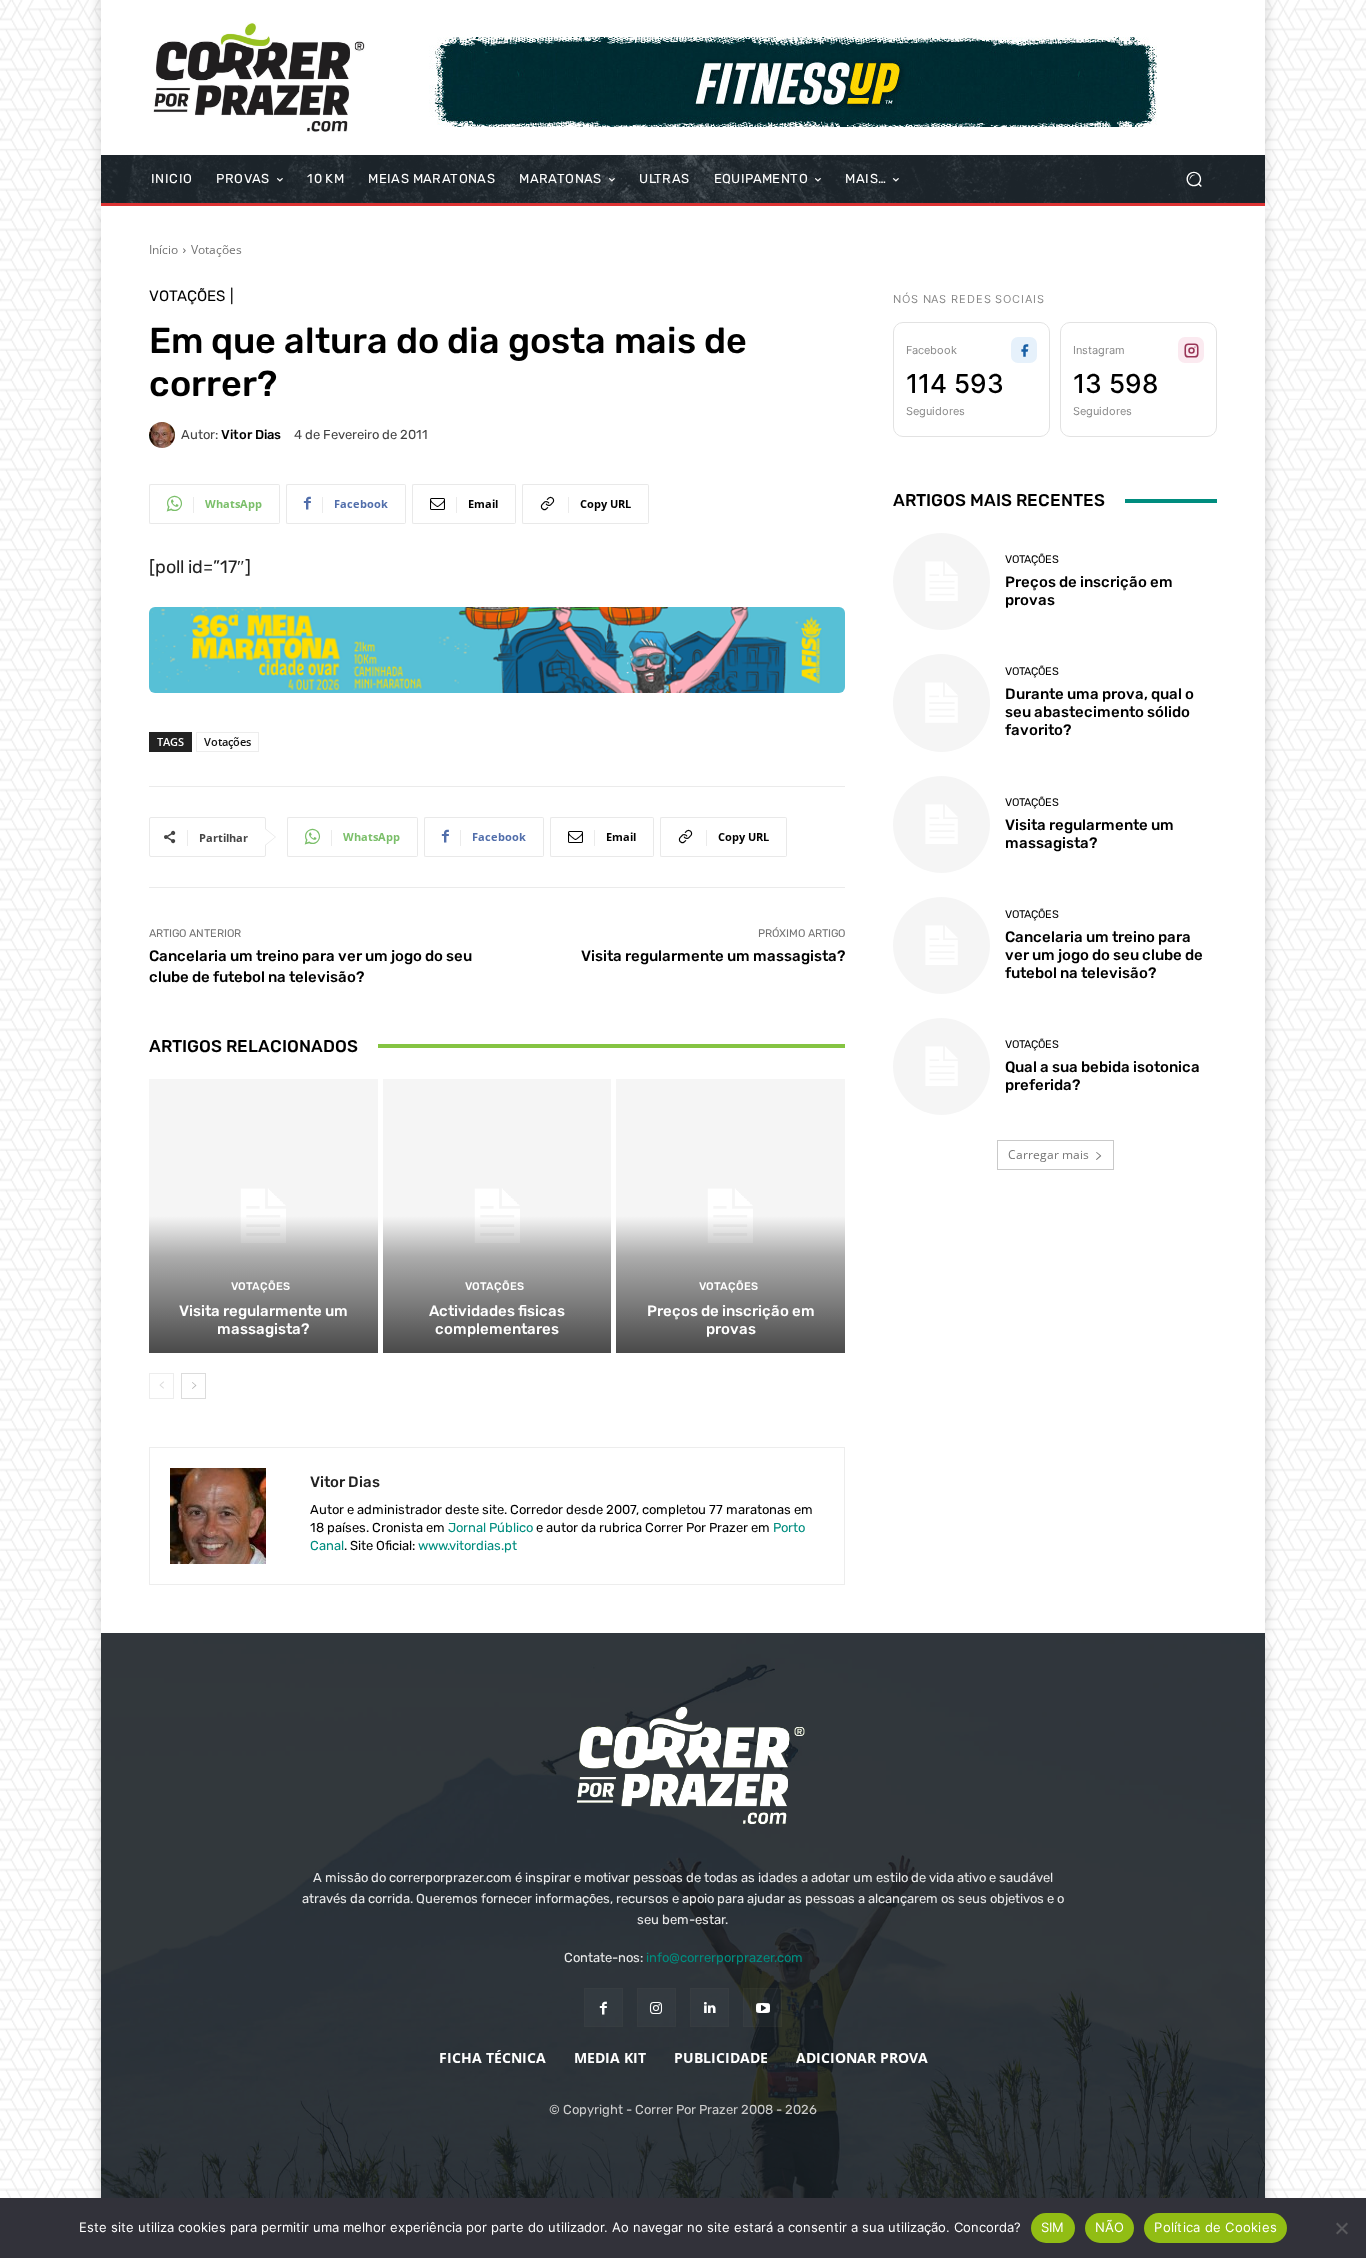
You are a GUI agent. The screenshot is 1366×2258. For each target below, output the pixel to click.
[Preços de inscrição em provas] (730, 1216)
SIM (1053, 2227)
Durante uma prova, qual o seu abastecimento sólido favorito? (1099, 712)
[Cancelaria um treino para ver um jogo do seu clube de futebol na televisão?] (941, 945)
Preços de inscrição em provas (731, 1320)
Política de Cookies (1215, 2227)
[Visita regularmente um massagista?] (263, 1216)
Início (163, 249)
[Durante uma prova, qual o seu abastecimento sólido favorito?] (941, 702)
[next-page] (193, 1386)
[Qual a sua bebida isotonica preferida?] (941, 1066)
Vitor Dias (251, 434)
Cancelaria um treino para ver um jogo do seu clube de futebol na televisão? (1104, 955)
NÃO (1110, 2227)
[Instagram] (656, 2007)
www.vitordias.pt (467, 1545)
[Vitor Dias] (165, 435)
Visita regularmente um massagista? (713, 956)
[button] (1193, 179)
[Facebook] (603, 2007)
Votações (216, 249)
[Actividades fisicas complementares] (497, 1216)
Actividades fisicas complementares (497, 1320)
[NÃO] (1341, 2228)
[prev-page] (161, 1386)
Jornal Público (490, 1527)
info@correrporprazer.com (724, 1957)
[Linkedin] (709, 2007)
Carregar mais (1048, 1154)
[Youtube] (762, 2007)
